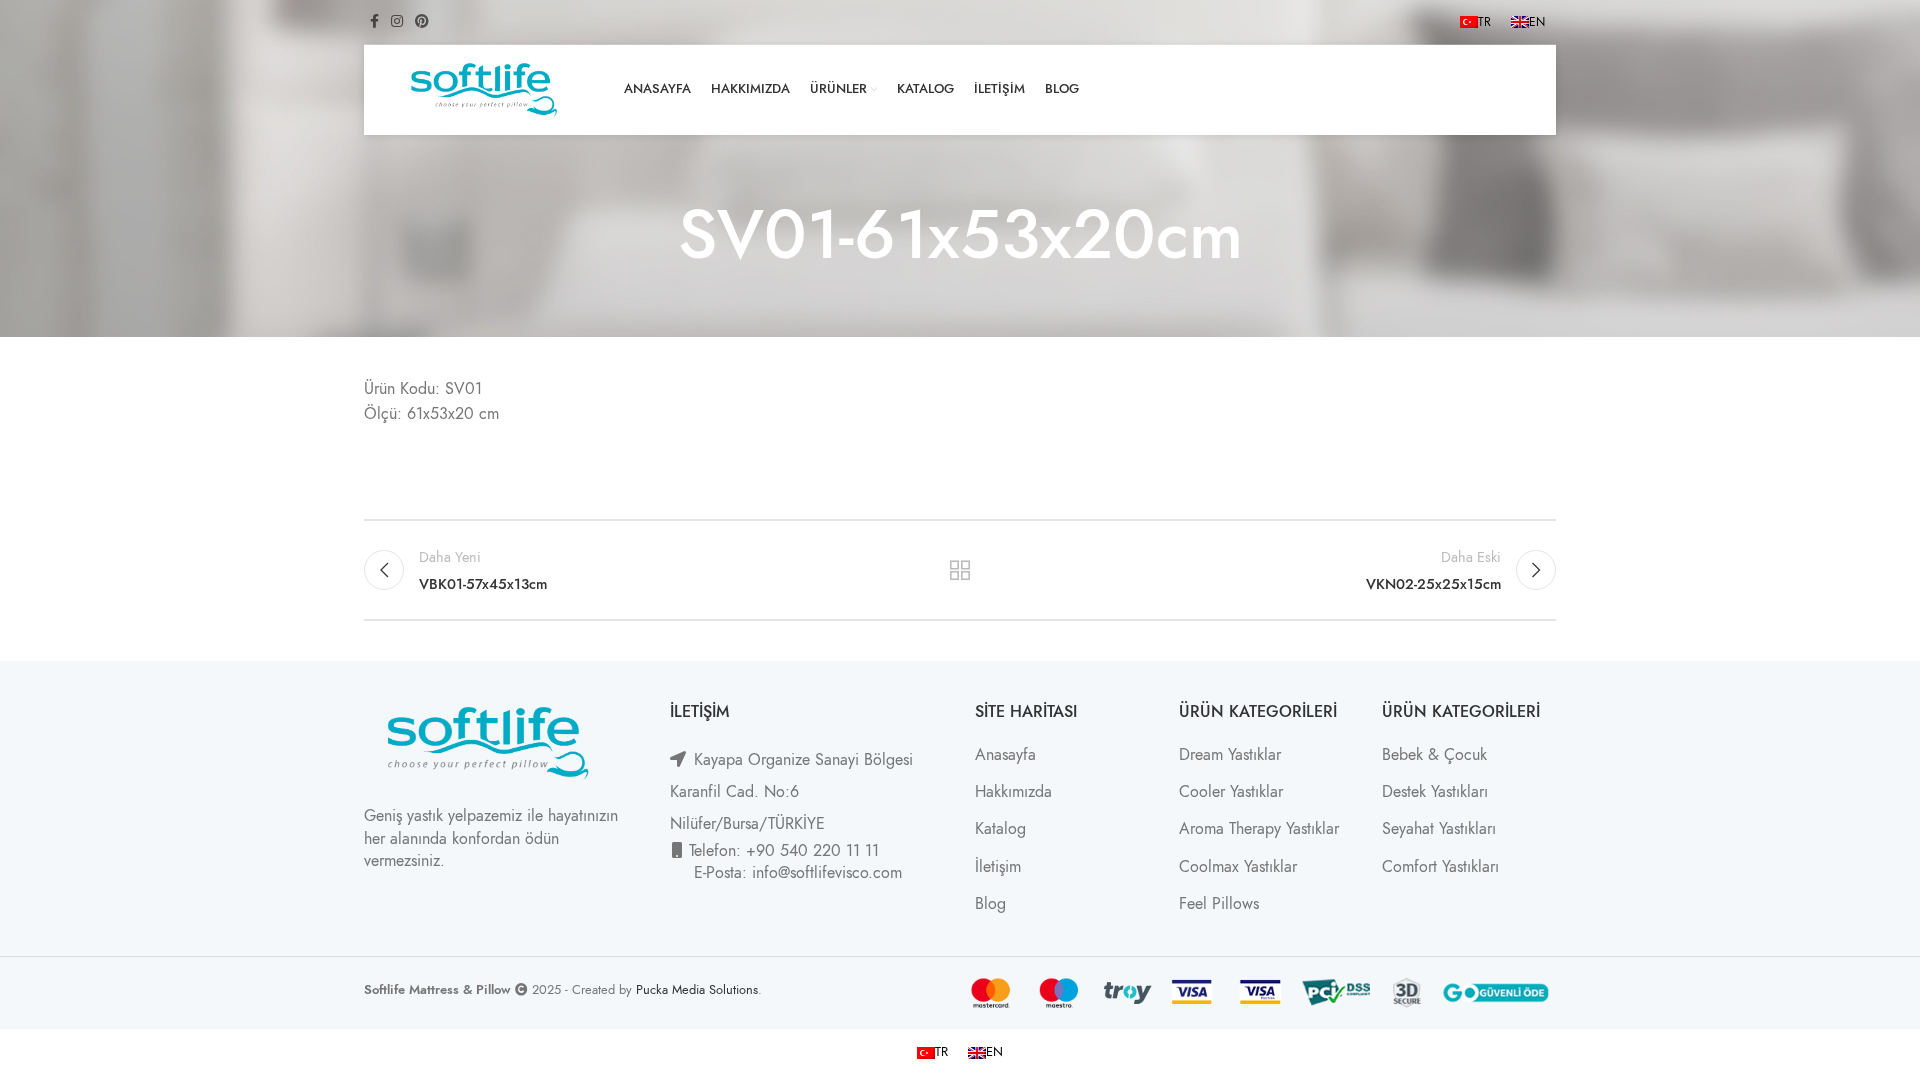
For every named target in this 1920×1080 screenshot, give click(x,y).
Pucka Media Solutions (697, 989)
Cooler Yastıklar (1231, 792)
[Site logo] (484, 89)
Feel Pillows (1219, 904)
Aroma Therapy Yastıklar (1259, 829)
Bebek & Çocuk (1434, 755)
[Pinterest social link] (422, 22)
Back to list (960, 570)
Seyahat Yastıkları (1439, 829)
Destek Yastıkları (1435, 792)
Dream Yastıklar (1230, 755)
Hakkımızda (1013, 792)
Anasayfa (1005, 755)
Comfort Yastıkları (1440, 867)
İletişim (998, 867)
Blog (990, 904)
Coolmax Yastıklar (1238, 867)
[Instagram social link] (397, 22)
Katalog (1000, 829)
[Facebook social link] (374, 22)
